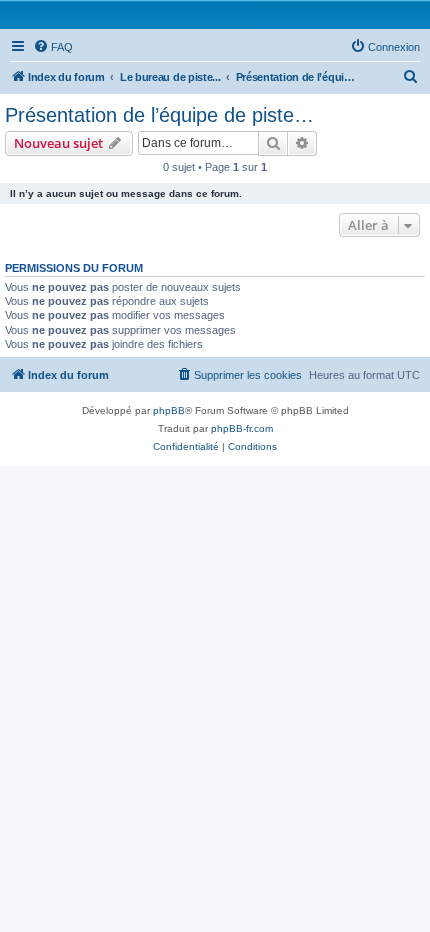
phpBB (169, 410)
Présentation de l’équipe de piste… (159, 115)
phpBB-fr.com (242, 428)
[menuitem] (53, 47)
